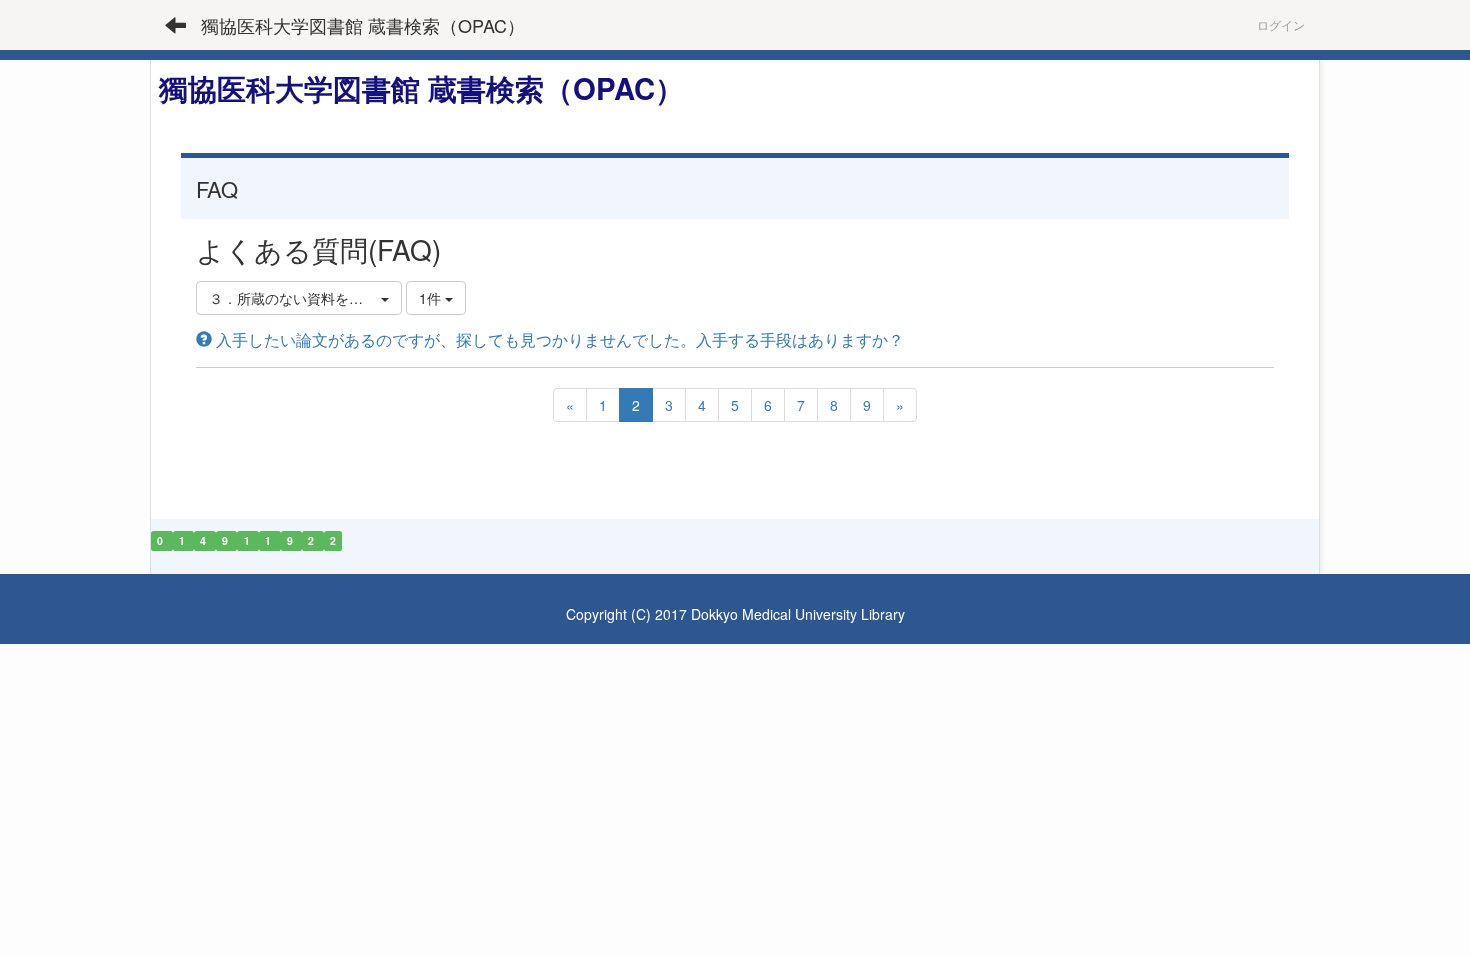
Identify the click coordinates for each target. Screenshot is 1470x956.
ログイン (1281, 24)
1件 (432, 298)
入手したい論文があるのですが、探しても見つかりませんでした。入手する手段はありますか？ (558, 339)
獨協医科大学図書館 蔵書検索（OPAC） (363, 25)
